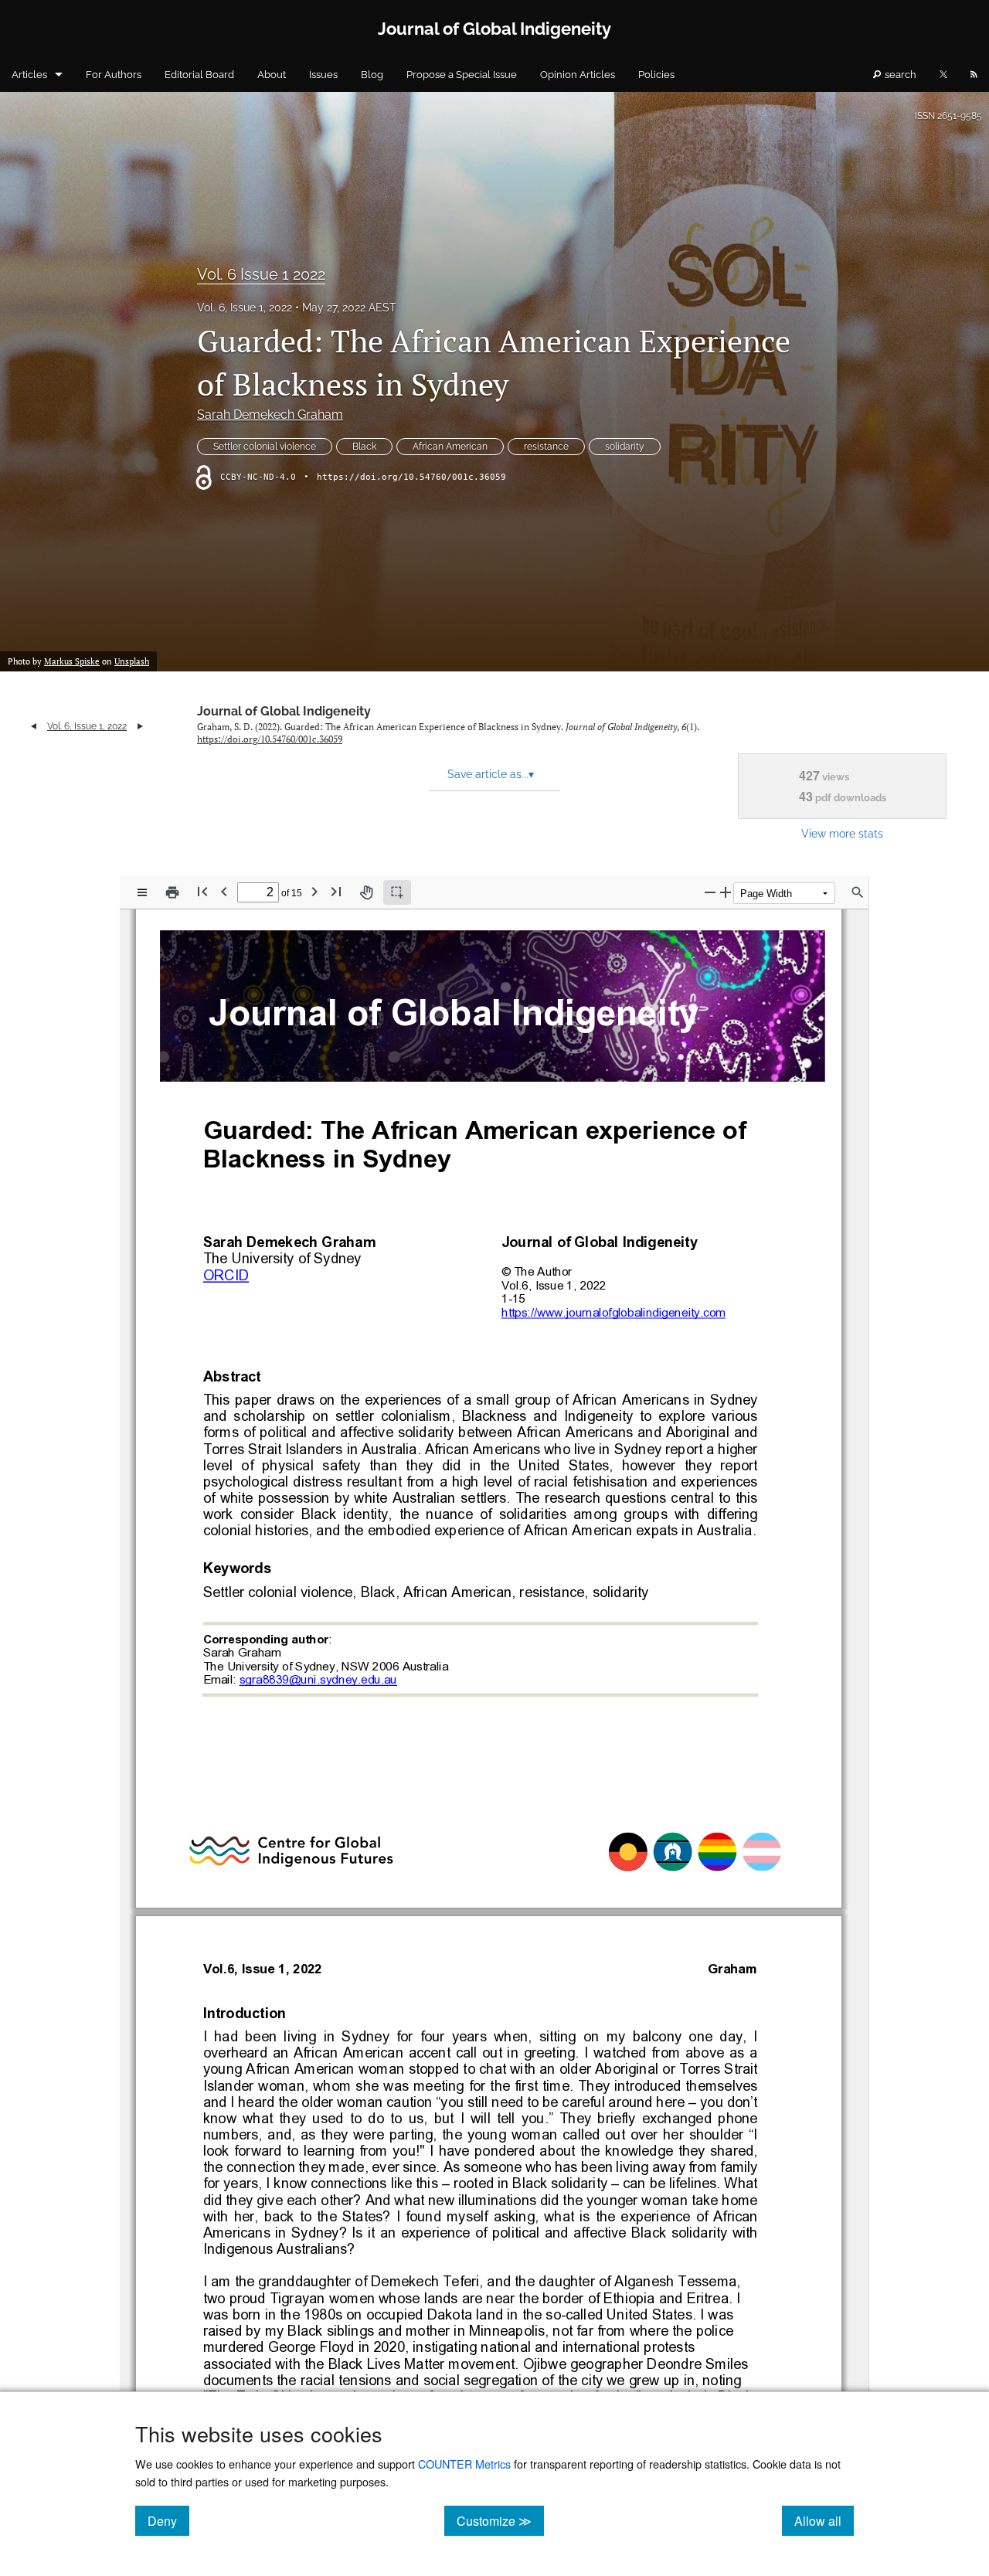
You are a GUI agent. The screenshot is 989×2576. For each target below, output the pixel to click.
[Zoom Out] (710, 892)
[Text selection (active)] (397, 892)
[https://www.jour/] (542, 1312)
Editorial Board (199, 75)
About (272, 75)
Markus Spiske (72, 661)
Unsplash (132, 661)
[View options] (142, 892)
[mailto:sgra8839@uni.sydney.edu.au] (318, 1679)
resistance (546, 447)
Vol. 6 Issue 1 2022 (261, 274)
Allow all (824, 2520)
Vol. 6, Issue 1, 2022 (245, 308)
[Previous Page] (224, 891)
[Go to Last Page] (336, 891)
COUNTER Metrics (464, 2464)
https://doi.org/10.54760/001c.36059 (411, 477)
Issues (323, 75)
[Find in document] (858, 892)
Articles (29, 75)
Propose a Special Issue (462, 75)
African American (450, 447)
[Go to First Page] (202, 891)
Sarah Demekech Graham (270, 415)
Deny (168, 2520)
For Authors (114, 75)
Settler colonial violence (265, 447)
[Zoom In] (726, 892)
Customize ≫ (500, 2520)
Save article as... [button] (491, 774)
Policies (656, 75)
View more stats (842, 833)
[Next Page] (314, 891)
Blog (372, 75)
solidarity (625, 447)
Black (364, 447)
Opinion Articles (578, 75)
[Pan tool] (366, 892)
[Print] (172, 892)
